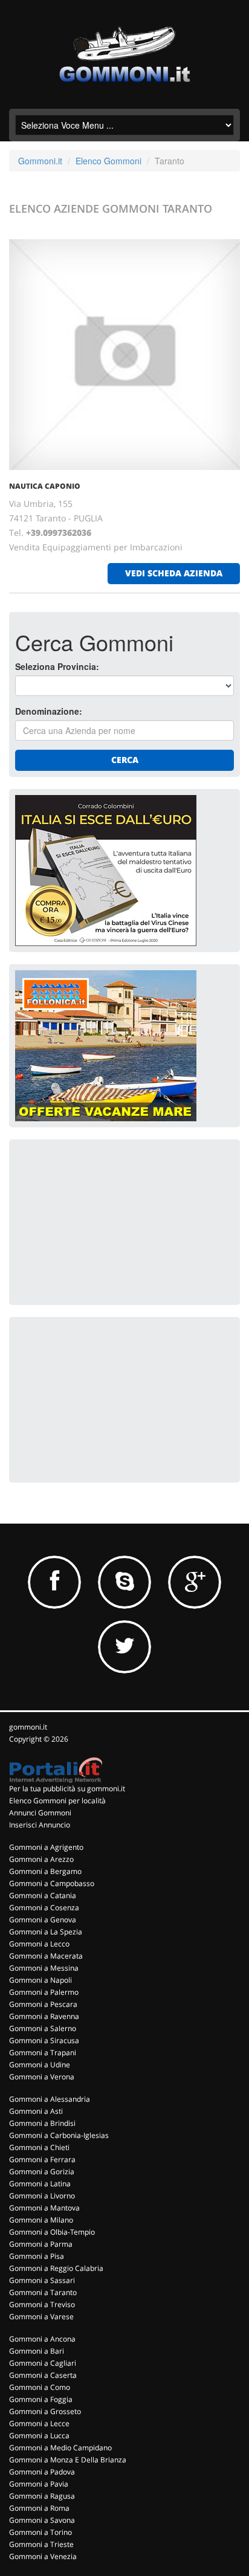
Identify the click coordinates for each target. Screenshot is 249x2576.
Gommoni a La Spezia (46, 1932)
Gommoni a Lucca (39, 2436)
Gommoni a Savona (42, 2520)
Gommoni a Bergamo (45, 1871)
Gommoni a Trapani (43, 2053)
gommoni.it (28, 1727)
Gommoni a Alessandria (50, 2099)
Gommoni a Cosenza (44, 1908)
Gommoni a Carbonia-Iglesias (59, 2135)
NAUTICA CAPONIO (45, 486)
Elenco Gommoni (108, 161)
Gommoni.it (40, 161)
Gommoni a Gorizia (42, 2172)
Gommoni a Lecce (39, 2423)
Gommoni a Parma (41, 2244)
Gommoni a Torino (40, 2532)
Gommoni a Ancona (42, 2339)
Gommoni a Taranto (43, 2292)
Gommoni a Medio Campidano (60, 2448)
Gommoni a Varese (41, 2317)
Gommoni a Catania (43, 1895)
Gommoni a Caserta (43, 2375)
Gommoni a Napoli (40, 1980)
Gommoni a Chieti (39, 2147)
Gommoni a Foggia (41, 2399)
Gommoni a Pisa (37, 2256)
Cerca (125, 760)
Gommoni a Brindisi (42, 2123)
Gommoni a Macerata (46, 1956)
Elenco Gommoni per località (57, 1801)
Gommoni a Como (40, 2387)
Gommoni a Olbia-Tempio (52, 2232)
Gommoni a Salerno (43, 2028)
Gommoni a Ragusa (42, 2496)
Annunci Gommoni (40, 1813)
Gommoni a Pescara (43, 2004)
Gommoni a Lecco (39, 1944)
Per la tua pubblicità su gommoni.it (67, 1789)
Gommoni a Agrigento (46, 1847)
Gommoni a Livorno (42, 2196)
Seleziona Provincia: (57, 666)
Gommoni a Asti (36, 2111)
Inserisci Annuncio (40, 1825)
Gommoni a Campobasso (52, 1883)
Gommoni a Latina (40, 2184)
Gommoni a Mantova (44, 2208)
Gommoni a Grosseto (45, 2411)
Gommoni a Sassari (42, 2280)
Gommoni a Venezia (43, 2556)
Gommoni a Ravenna (44, 2016)
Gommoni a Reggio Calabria (56, 2268)
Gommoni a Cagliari (43, 2363)
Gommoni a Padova (42, 2472)
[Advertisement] (106, 1221)
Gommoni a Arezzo (41, 1859)
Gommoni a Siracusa (44, 2040)
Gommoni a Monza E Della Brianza (68, 2460)
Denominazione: (49, 711)
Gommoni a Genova (43, 1920)
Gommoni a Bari (37, 2351)
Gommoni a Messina (44, 1968)
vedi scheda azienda (174, 573)
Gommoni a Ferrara (42, 2159)
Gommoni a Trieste (41, 2544)
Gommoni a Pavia (39, 2484)
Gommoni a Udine (40, 2065)
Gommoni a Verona (42, 2077)
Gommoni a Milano (41, 2220)
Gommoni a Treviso (42, 2304)
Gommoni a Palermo (44, 1992)
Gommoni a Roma (39, 2508)
